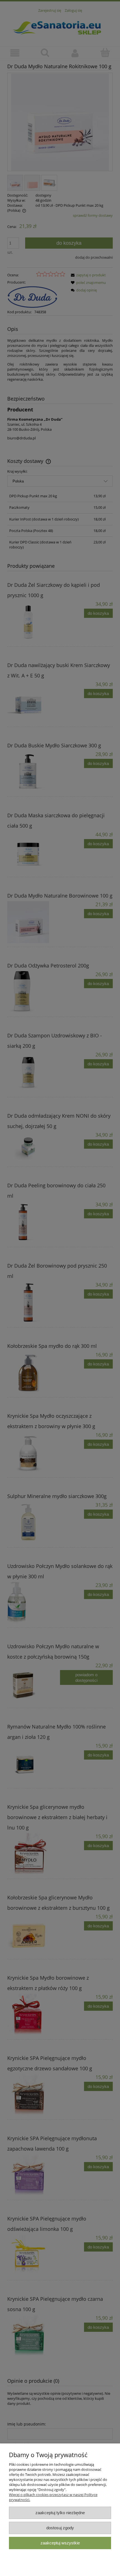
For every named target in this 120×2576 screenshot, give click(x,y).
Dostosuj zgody (60, 2528)
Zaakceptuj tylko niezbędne (60, 2513)
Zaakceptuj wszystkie (60, 2543)
